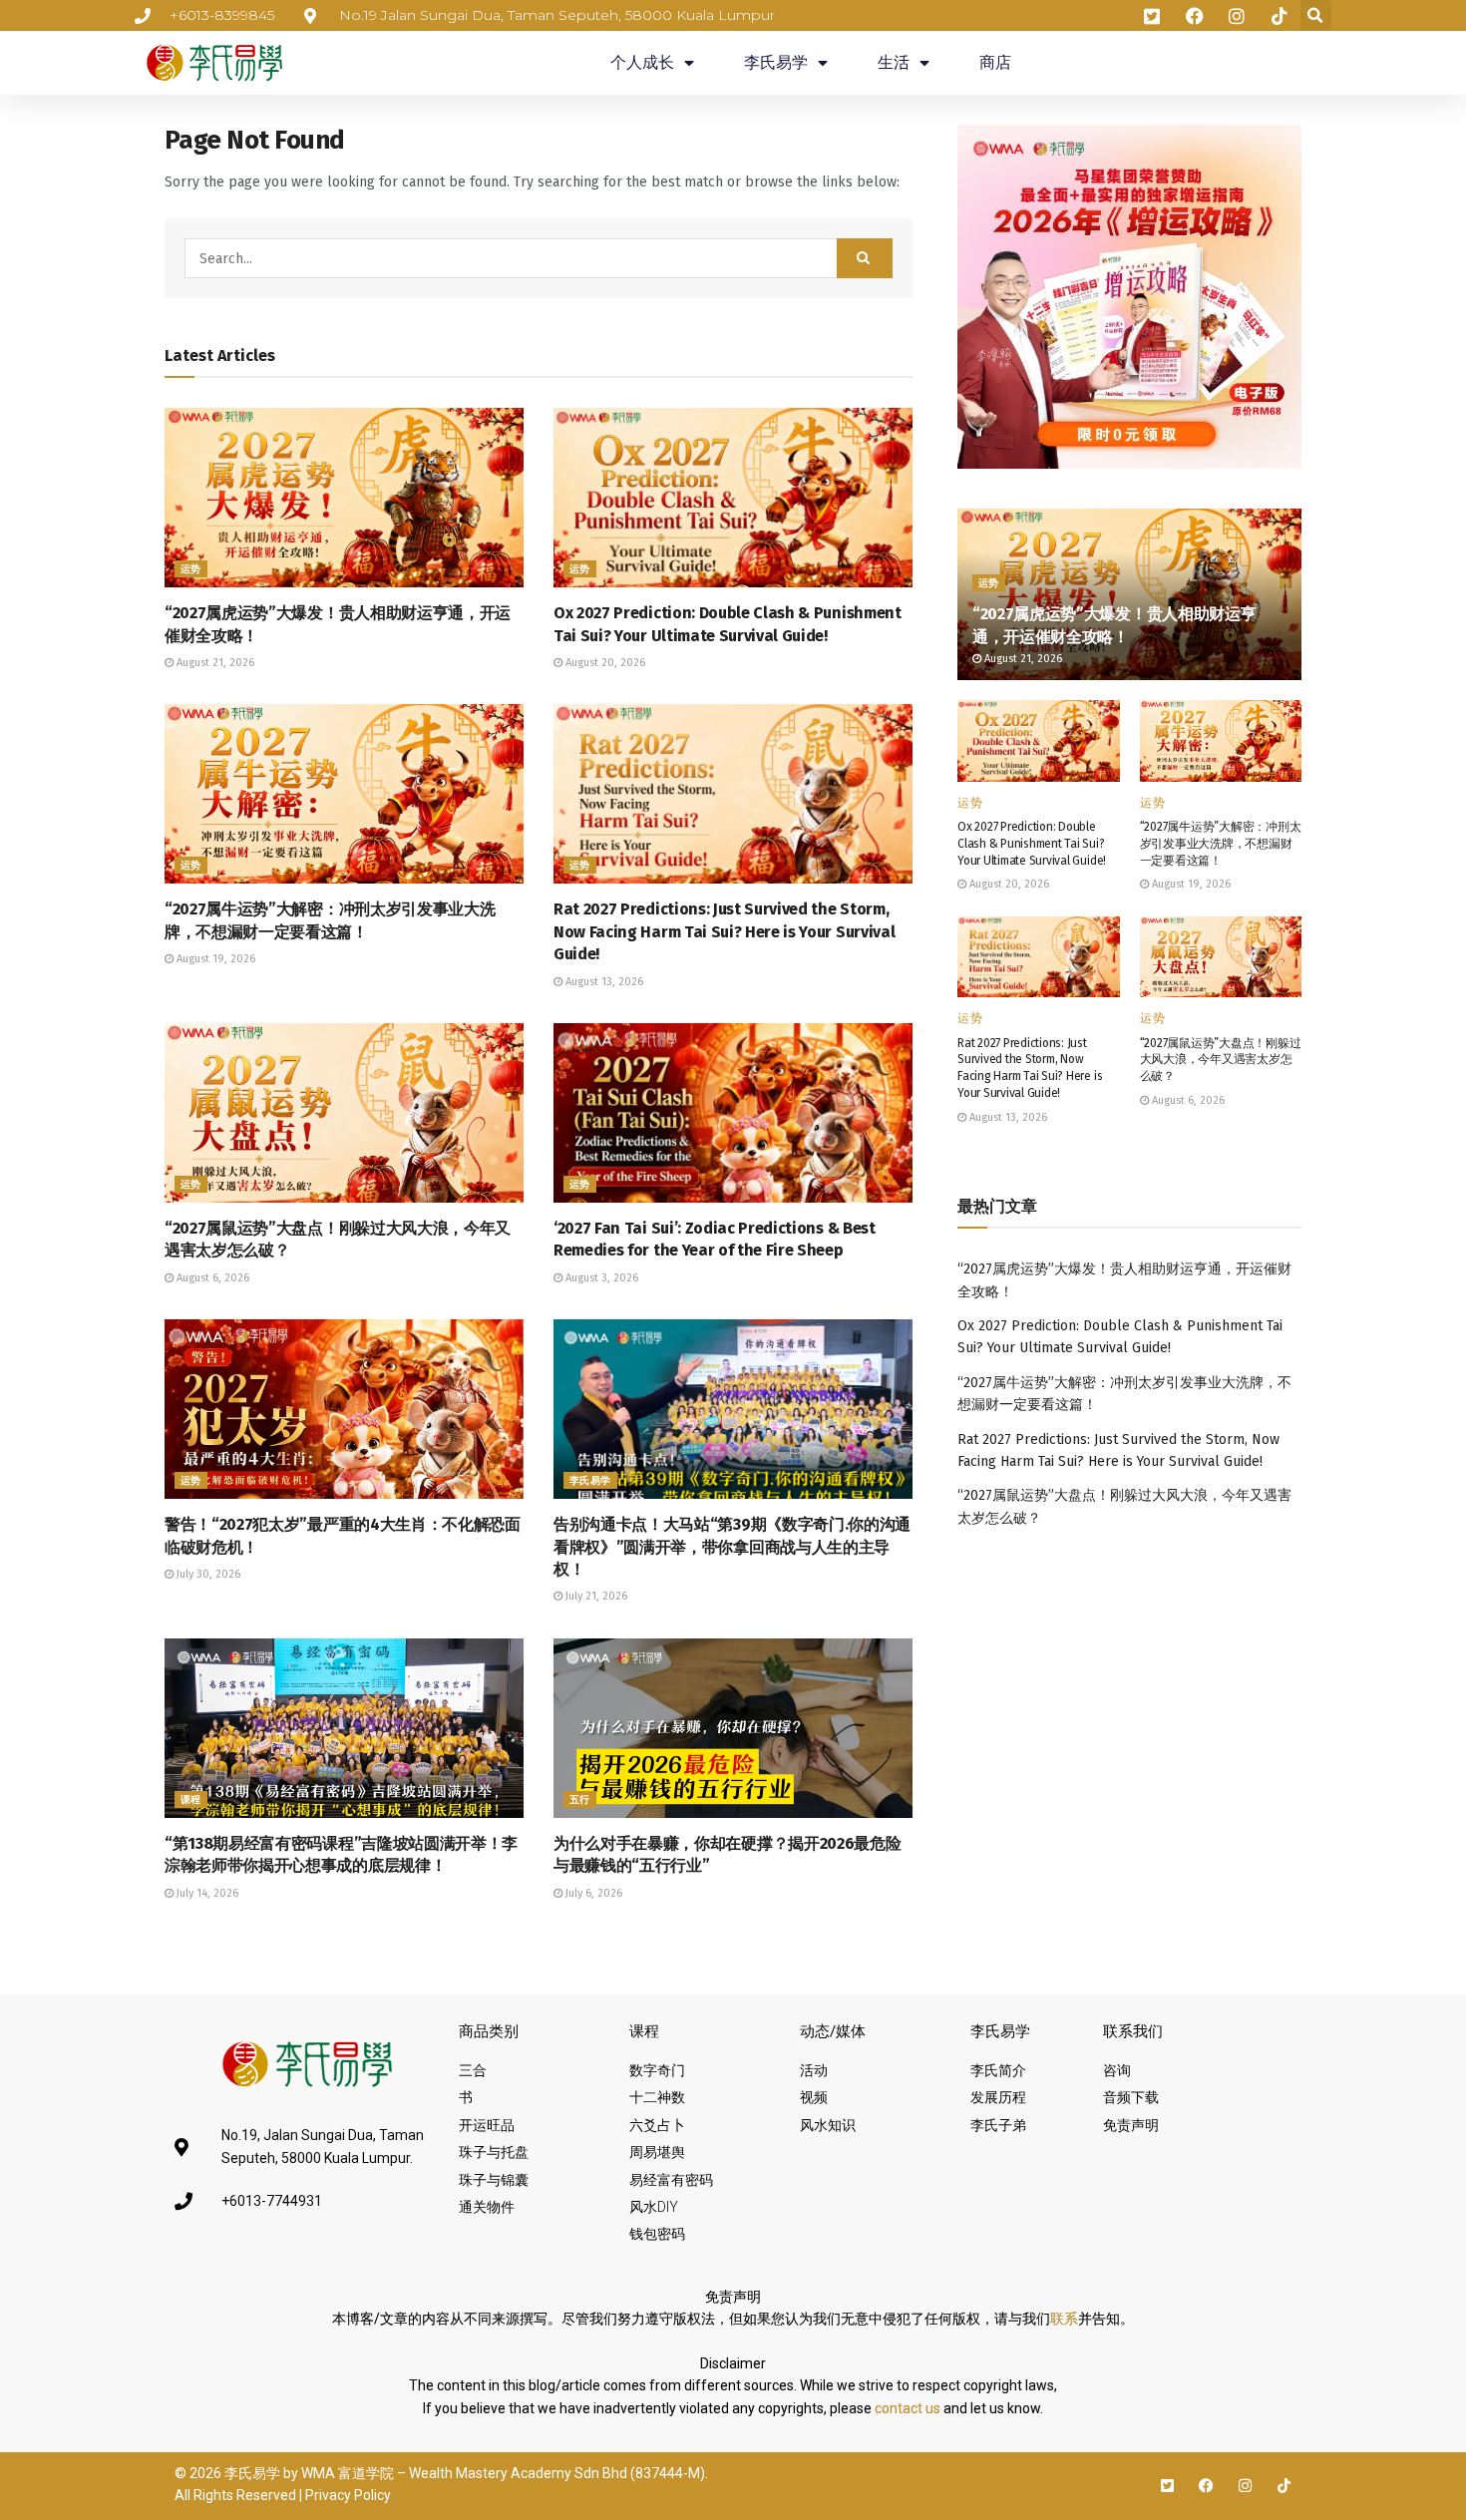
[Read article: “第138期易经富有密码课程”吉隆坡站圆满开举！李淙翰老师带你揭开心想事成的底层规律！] (344, 1728)
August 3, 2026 (600, 1278)
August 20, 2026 (604, 663)
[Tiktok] (1284, 2486)
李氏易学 (776, 62)
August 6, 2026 (211, 1278)
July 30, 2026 (207, 1574)
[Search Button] (865, 258)
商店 (995, 62)
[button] (1316, 15)
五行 (580, 1800)
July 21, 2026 (595, 1596)
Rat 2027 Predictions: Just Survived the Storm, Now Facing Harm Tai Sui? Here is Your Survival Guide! (724, 931)
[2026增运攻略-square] (1129, 296)
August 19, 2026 (214, 959)
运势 (191, 569)
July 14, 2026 (206, 1893)
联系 (1064, 2319)
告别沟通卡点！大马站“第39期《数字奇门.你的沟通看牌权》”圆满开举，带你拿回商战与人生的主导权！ (732, 1547)
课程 (191, 1800)
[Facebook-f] (1206, 2486)
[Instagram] (1245, 2486)
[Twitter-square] (1167, 2486)
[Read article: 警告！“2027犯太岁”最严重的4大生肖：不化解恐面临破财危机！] (344, 1409)
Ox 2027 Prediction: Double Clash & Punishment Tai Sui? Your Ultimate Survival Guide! (1032, 844)
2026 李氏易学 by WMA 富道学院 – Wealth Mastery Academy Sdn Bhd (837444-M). (449, 2473)
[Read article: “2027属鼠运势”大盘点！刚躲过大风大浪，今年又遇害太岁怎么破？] (344, 1113)
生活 (894, 62)
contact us (908, 2408)
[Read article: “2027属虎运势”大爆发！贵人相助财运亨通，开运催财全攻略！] (344, 498)
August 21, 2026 (214, 663)
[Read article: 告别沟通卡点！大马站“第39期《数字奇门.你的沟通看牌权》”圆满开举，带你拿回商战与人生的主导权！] (733, 1409)
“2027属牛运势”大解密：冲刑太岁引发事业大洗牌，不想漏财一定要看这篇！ (1221, 844)
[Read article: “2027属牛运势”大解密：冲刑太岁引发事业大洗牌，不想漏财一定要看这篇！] (344, 794)
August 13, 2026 (603, 982)
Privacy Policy (348, 2495)
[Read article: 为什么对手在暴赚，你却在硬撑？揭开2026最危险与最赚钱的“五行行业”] (733, 1728)
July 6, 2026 (592, 1893)
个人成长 (642, 62)
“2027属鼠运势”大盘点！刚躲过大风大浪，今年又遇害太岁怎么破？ (1221, 1060)
